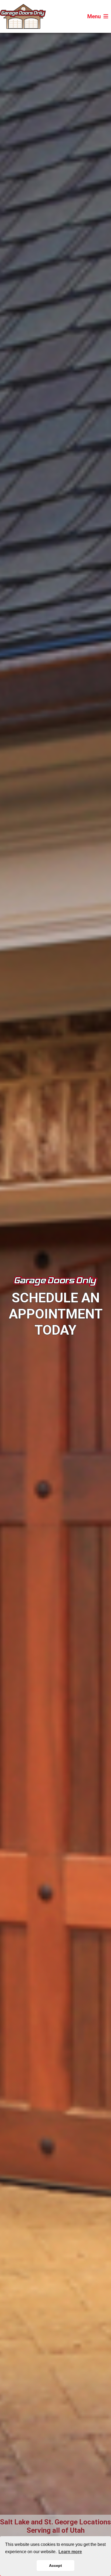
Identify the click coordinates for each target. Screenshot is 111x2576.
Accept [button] (55, 2566)
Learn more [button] (70, 2552)
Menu (94, 16)
